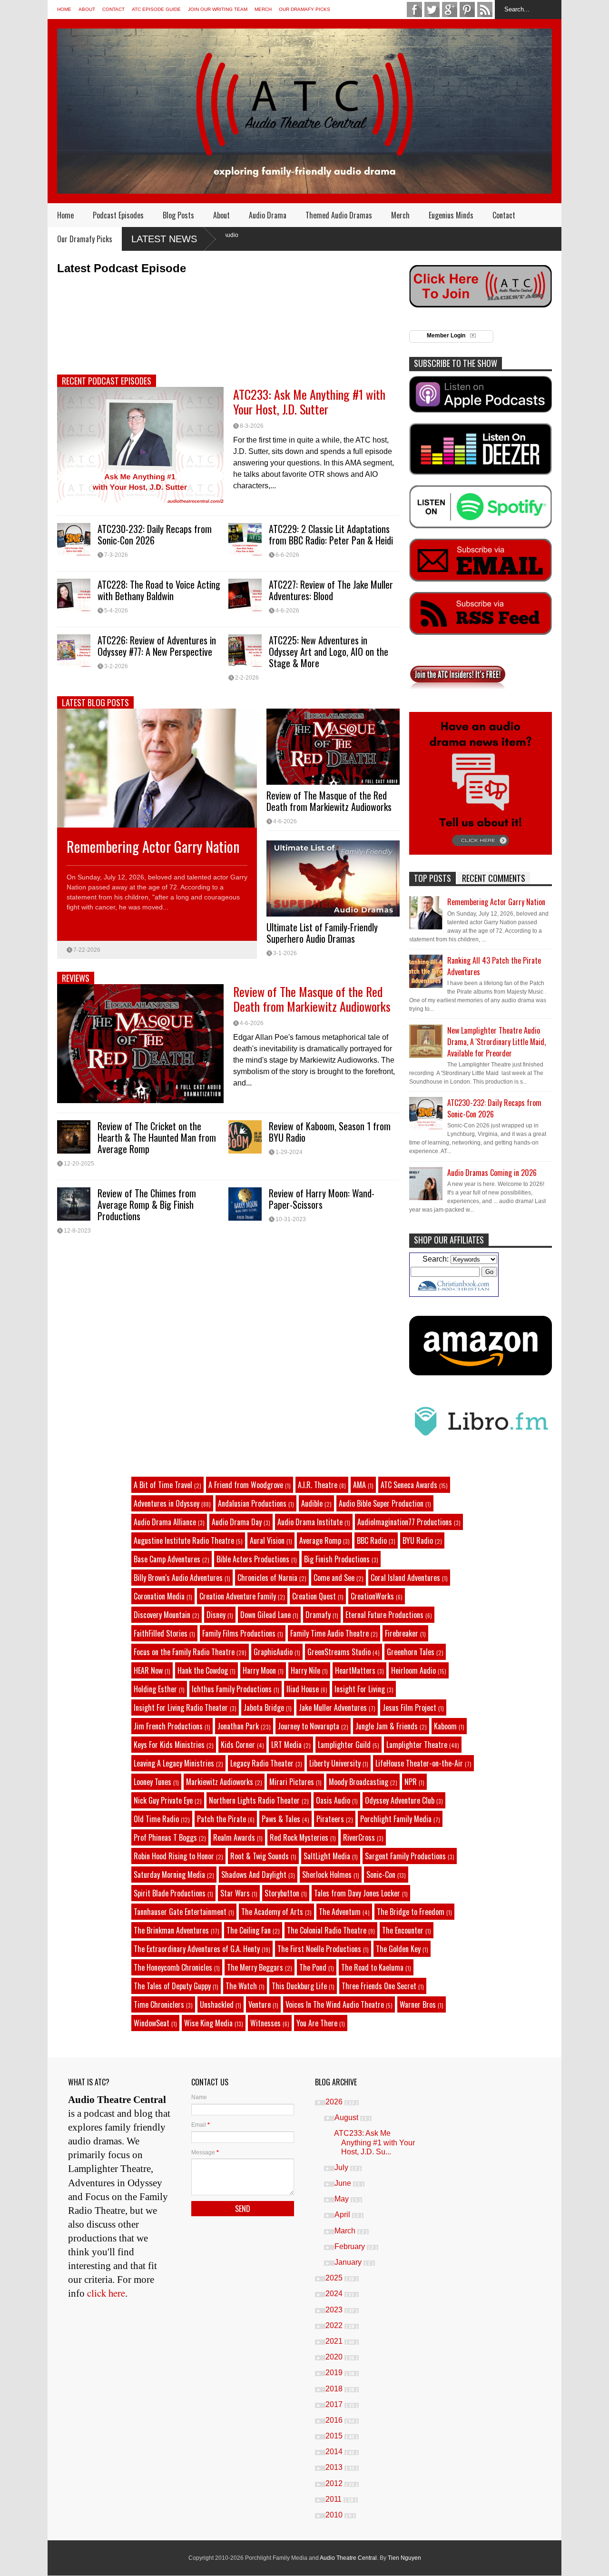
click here (106, 2293)
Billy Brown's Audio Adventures (178, 1578)
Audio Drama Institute (310, 1522)
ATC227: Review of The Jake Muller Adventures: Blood (331, 590)
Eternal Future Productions (384, 1615)
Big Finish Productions (337, 1559)
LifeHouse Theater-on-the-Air (419, 1763)
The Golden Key (398, 1949)
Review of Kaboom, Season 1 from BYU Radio (330, 1132)
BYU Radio (418, 1540)
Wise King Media (208, 2023)
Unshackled (217, 2004)
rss (485, 10)
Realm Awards (234, 1837)
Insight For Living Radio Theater (181, 1707)
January (349, 2262)
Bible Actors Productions (253, 1559)
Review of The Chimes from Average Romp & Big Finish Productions (147, 1204)
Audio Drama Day (237, 1522)
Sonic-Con (381, 1875)
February (351, 2246)
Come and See (334, 1578)
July (342, 2167)
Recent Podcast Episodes (107, 381)
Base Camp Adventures (167, 1559)
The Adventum (340, 1912)
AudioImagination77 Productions (405, 1522)
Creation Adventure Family (238, 1596)
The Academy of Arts (272, 1912)
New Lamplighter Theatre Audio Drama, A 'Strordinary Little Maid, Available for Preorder (496, 1042)
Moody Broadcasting (359, 1782)
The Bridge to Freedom (411, 1912)
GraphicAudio (273, 1652)
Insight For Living (360, 1689)
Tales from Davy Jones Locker (357, 1893)
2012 (335, 2483)
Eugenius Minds (451, 215)
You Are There (317, 2023)
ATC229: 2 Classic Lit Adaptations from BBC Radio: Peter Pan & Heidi (331, 534)
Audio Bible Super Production (381, 1503)
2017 (335, 2404)
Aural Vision (267, 1540)
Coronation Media (159, 1596)
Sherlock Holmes (327, 1875)
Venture (260, 2004)
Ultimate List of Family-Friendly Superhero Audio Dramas (322, 933)
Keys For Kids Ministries (169, 1745)
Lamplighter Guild (344, 1745)
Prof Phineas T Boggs (165, 1837)
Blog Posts (178, 215)
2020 (335, 2357)
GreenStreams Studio (339, 1652)
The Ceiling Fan (249, 1930)
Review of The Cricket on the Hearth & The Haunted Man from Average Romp (157, 1137)
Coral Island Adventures (405, 1578)
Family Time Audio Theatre (329, 1633)
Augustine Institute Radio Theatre (184, 1540)
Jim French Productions (168, 1726)
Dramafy (318, 1615)
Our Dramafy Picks (304, 9)
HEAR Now (148, 1670)
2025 (335, 2278)
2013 (335, 2467)
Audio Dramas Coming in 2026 (492, 1173)
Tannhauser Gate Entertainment (180, 1912)
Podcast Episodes (118, 215)
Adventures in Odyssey (167, 1503)
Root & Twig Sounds (260, 1856)
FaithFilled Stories (161, 1633)
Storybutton (282, 1893)
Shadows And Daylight (254, 1875)
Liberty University (335, 1763)
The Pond (313, 1967)
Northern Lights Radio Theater (254, 1800)
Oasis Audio (333, 1800)
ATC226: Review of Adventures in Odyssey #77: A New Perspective (157, 646)
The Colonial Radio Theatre (327, 1930)
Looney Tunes (152, 1782)
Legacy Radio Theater (262, 1763)
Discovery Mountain (162, 1615)
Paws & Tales (281, 1819)
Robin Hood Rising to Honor (174, 1856)
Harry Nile (305, 1670)
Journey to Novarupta (309, 1726)
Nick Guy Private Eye (163, 1800)
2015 (335, 2436)
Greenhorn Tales (411, 1652)
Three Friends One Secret (379, 1986)
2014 (335, 2452)
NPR (411, 1782)
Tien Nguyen (404, 2558)
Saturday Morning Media (169, 1875)
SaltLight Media (327, 1856)
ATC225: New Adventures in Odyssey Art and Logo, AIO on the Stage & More (329, 651)
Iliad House (303, 1689)
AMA (359, 1485)
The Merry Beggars (255, 1967)
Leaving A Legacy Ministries (174, 1763)
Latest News (164, 239)
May (343, 2199)
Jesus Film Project (409, 1707)
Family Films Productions (239, 1633)
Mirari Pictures (292, 1782)
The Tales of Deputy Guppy (172, 1986)
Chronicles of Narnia (267, 1578)
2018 (335, 2389)
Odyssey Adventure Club (400, 1800)
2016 (335, 2420)
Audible (312, 1503)
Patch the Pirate (221, 1819)
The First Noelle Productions (319, 1949)
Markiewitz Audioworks (220, 1782)
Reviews (76, 978)
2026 (335, 2102)
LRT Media (286, 1745)
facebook (414, 10)
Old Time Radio (156, 1819)
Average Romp (320, 1540)
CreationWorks (372, 1596)
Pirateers (330, 1819)
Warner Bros (418, 2004)
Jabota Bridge (264, 1707)
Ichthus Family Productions (232, 1689)
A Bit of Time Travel (163, 1485)
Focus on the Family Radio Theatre (184, 1652)
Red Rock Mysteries (299, 1837)
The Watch (241, 1986)
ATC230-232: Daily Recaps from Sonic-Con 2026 (155, 534)
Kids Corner (238, 1745)
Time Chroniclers (159, 2004)
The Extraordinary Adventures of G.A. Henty (197, 1949)
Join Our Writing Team (218, 9)
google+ (450, 10)
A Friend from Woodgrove (246, 1485)
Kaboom (445, 1726)
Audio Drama (268, 215)
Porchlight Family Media (396, 1819)
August (347, 2117)
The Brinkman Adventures (171, 1930)
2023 (335, 2310)
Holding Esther (155, 1689)
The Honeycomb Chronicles (173, 1967)
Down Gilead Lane (265, 1615)
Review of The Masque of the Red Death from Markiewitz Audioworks (329, 801)
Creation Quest (314, 1596)
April (343, 2215)
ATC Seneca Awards (409, 1485)
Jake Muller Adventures (333, 1707)
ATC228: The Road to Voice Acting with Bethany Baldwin (159, 590)
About (87, 9)
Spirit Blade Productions (170, 1893)
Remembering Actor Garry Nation (153, 846)
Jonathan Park (238, 1726)
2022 (335, 2325)
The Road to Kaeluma (372, 1967)
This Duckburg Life (299, 1986)
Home (64, 9)
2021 (335, 2341)
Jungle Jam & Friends (387, 1726)
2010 (335, 2515)
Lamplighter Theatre (417, 1745)
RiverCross (359, 1837)
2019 (335, 2373)
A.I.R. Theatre (318, 1485)
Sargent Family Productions (405, 1856)
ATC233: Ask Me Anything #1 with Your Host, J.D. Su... (374, 2142)
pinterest (467, 10)
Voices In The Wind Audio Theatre (335, 2004)
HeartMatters (355, 1670)
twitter (432, 10)
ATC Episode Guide (156, 9)
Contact (113, 9)
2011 (334, 2499)
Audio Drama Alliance (165, 1522)
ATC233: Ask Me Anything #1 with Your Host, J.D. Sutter (309, 402)
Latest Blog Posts (95, 702)
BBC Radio (372, 1540)
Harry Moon (259, 1670)
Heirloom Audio (413, 1670)
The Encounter (403, 1930)
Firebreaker (402, 1633)
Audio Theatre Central (348, 2558)
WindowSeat (152, 2023)
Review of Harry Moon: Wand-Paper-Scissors (322, 1199)
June (344, 2183)
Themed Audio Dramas (339, 215)
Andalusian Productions (252, 1503)
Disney (216, 1615)
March (346, 2231)
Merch (263, 9)
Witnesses (265, 2023)
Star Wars (235, 1893)
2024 (335, 2294)
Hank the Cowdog (203, 1670)
